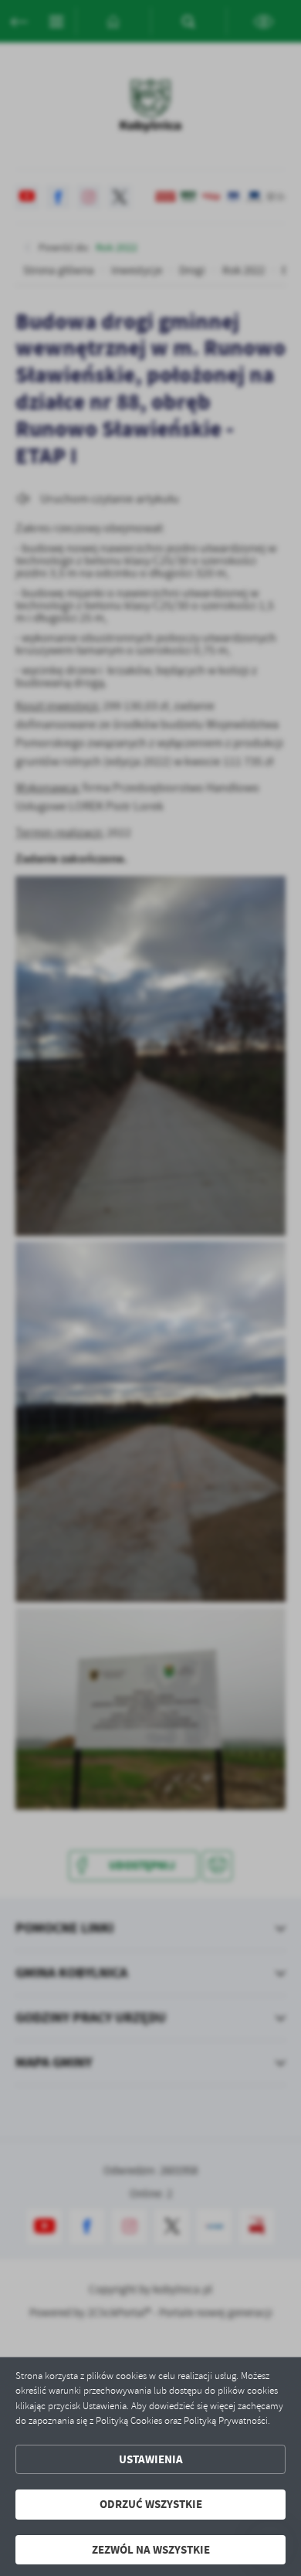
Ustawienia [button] (151, 2459)
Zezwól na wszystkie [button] (151, 2550)
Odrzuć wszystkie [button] (151, 2504)
